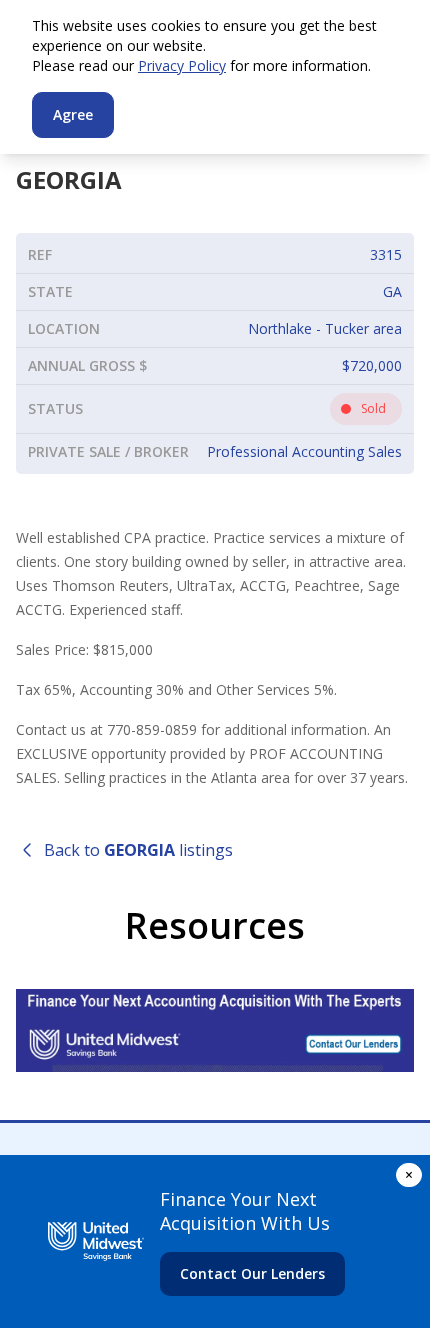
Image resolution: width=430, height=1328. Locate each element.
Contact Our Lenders (252, 1273)
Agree (73, 114)
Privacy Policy (182, 65)
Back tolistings (138, 850)
